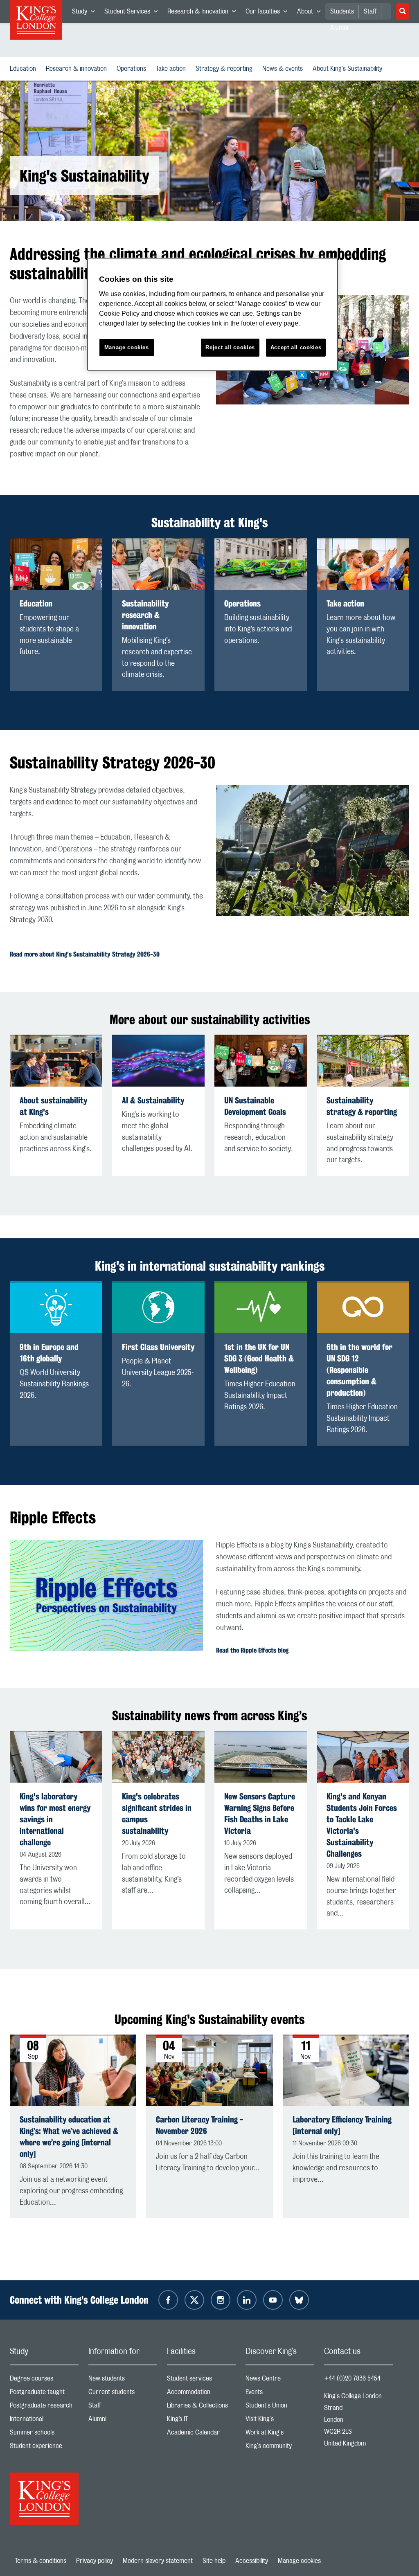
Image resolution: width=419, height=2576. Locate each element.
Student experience (44, 2448)
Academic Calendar (201, 2434)
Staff (370, 11)
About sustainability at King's (53, 1106)
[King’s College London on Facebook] (168, 2300)
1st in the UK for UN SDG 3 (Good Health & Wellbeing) (259, 1358)
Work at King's (280, 2434)
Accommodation (201, 2394)
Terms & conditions (41, 2561)
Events (280, 2394)
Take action (172, 69)
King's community (280, 2448)
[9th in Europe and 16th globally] (56, 1307)
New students (123, 2380)
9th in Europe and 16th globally (49, 1353)
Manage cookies (299, 2561)
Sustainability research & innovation (145, 615)
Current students (123, 2394)
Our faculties (269, 13)
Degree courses (44, 2380)
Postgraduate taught (44, 2394)
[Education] (56, 564)
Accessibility (252, 2561)
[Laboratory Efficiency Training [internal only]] (346, 2070)
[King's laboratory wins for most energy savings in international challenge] (56, 1757)
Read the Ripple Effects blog (252, 1650)
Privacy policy (95, 2561)
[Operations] (261, 564)
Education (25, 69)
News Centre (280, 2380)
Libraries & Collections (201, 2407)
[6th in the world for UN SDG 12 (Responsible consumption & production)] (363, 1307)
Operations (133, 69)
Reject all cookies (230, 347)
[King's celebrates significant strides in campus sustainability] (158, 1757)
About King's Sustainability (349, 69)
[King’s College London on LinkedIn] (247, 2300)
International (44, 2421)
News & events (284, 69)
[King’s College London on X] (194, 2300)
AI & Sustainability (153, 1100)
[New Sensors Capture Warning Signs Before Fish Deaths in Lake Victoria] (261, 1757)
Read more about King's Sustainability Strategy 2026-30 (85, 954)
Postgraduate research (44, 2407)
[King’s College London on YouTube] (273, 2300)
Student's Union (280, 2407)
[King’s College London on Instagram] (221, 2300)
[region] (212, 314)
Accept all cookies (296, 347)
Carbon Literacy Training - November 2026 (200, 2125)
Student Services (133, 13)
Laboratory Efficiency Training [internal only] (342, 2125)
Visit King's (280, 2421)
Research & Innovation (204, 13)
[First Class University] (158, 1307)
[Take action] (363, 564)
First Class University (158, 1347)
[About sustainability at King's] (56, 1061)
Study (86, 13)
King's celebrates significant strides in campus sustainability (157, 1814)
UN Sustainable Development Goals (255, 1106)
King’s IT (201, 2421)
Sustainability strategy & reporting (362, 1106)
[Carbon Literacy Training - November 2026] (209, 2070)
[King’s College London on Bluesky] (299, 2300)
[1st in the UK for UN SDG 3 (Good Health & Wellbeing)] (261, 1307)
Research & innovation (78, 69)
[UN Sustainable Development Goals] (261, 1061)
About (311, 13)
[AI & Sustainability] (158, 1061)
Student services (201, 2380)
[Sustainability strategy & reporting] (363, 1061)
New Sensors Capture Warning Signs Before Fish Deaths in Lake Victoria (260, 1814)
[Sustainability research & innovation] (158, 564)
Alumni (123, 2421)
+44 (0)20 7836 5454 (352, 2378)
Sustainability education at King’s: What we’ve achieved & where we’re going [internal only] (69, 2137)
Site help (214, 2561)
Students (342, 11)
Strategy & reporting (226, 69)
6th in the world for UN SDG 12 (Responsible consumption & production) (359, 1370)
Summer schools (44, 2434)
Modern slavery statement (158, 2561)
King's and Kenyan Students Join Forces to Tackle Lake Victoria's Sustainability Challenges (362, 1825)
